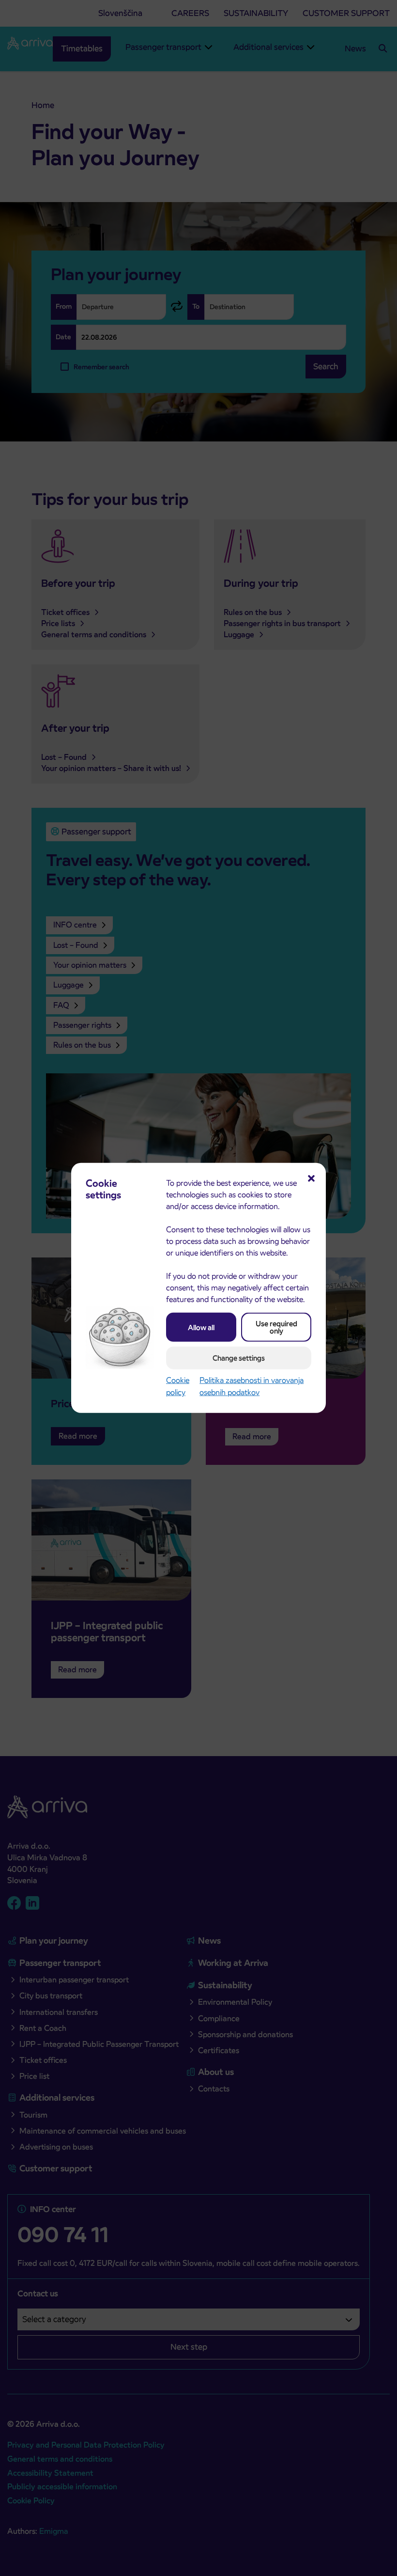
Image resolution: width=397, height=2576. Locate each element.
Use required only (276, 1327)
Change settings (239, 1358)
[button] (311, 1178)
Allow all (201, 1327)
